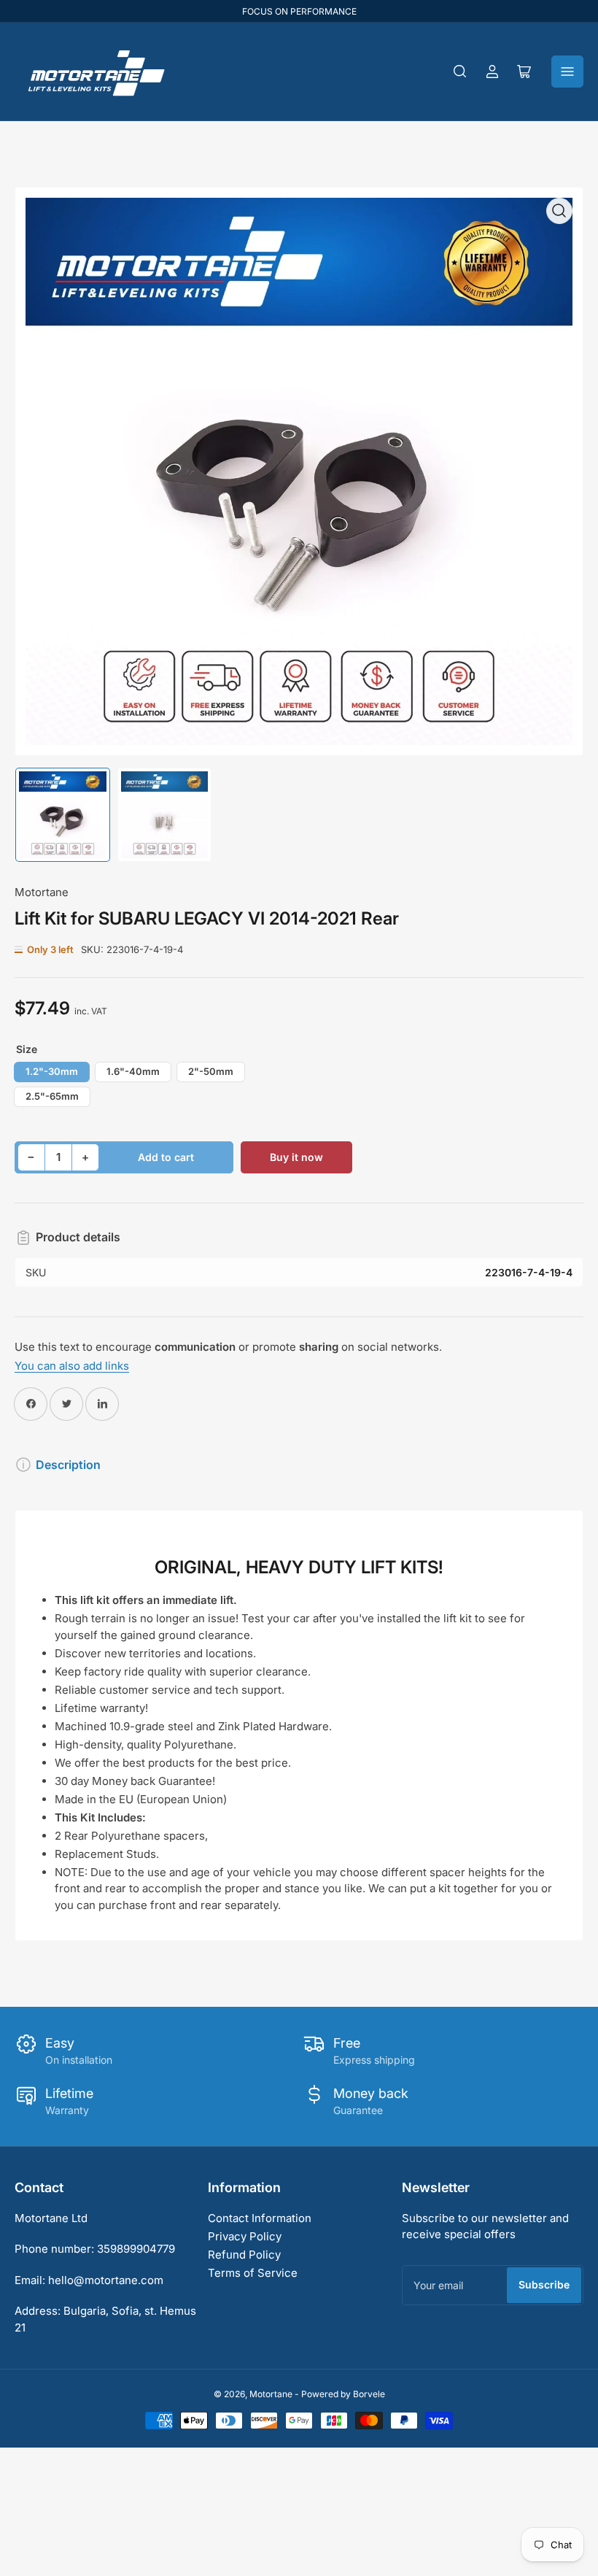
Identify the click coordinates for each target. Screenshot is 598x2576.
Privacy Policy (245, 2236)
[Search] (460, 72)
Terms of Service (253, 2273)
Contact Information (260, 2218)
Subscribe (544, 2284)
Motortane (42, 892)
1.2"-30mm (52, 1071)
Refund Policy (244, 2255)
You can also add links (72, 1366)
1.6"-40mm (133, 1071)
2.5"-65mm (52, 1096)
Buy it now (296, 1157)
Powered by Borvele (343, 2394)
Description (68, 1465)
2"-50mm (211, 1071)
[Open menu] (567, 72)
